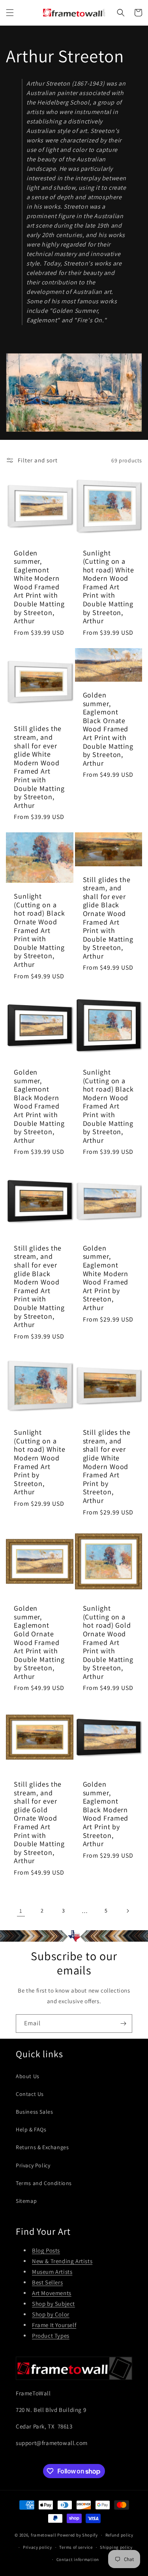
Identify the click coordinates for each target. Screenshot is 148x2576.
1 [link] (21, 1911)
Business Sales (34, 2112)
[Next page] (127, 1911)
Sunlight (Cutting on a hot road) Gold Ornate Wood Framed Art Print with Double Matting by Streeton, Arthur (108, 1642)
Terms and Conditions (44, 2183)
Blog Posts (46, 2250)
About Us (28, 2076)
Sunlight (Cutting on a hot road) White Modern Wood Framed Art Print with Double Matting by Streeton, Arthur (109, 587)
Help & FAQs (31, 2129)
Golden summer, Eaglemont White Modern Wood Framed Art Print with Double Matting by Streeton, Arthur (39, 587)
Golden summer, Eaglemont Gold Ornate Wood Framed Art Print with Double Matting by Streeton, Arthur (39, 1642)
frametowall (44, 2535)
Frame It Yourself (54, 2325)
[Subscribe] (123, 2024)
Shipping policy (116, 2547)
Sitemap (26, 2201)
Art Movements (52, 2293)
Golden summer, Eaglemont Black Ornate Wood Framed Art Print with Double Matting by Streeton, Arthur (108, 729)
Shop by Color (51, 2314)
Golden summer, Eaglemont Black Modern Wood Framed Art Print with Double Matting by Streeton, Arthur (39, 1106)
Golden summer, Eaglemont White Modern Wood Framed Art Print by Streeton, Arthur (106, 1278)
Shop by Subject (53, 2304)
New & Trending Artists (62, 2261)
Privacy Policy (33, 2165)
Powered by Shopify (78, 2535)
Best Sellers (47, 2282)
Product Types (51, 2336)
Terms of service (76, 2547)
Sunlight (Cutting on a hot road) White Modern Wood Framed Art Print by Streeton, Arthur (40, 1462)
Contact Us (30, 2094)
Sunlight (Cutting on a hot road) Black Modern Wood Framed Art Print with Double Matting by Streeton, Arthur (109, 1106)
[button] (10, 13)
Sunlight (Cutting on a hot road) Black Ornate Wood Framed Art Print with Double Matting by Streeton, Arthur (39, 930)
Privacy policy (37, 2547)
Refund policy (119, 2535)
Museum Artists (52, 2272)
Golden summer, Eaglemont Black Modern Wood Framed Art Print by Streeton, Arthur (106, 1814)
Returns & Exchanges (42, 2147)
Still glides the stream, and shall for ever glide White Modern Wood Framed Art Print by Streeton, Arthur (107, 1466)
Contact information (78, 2559)
